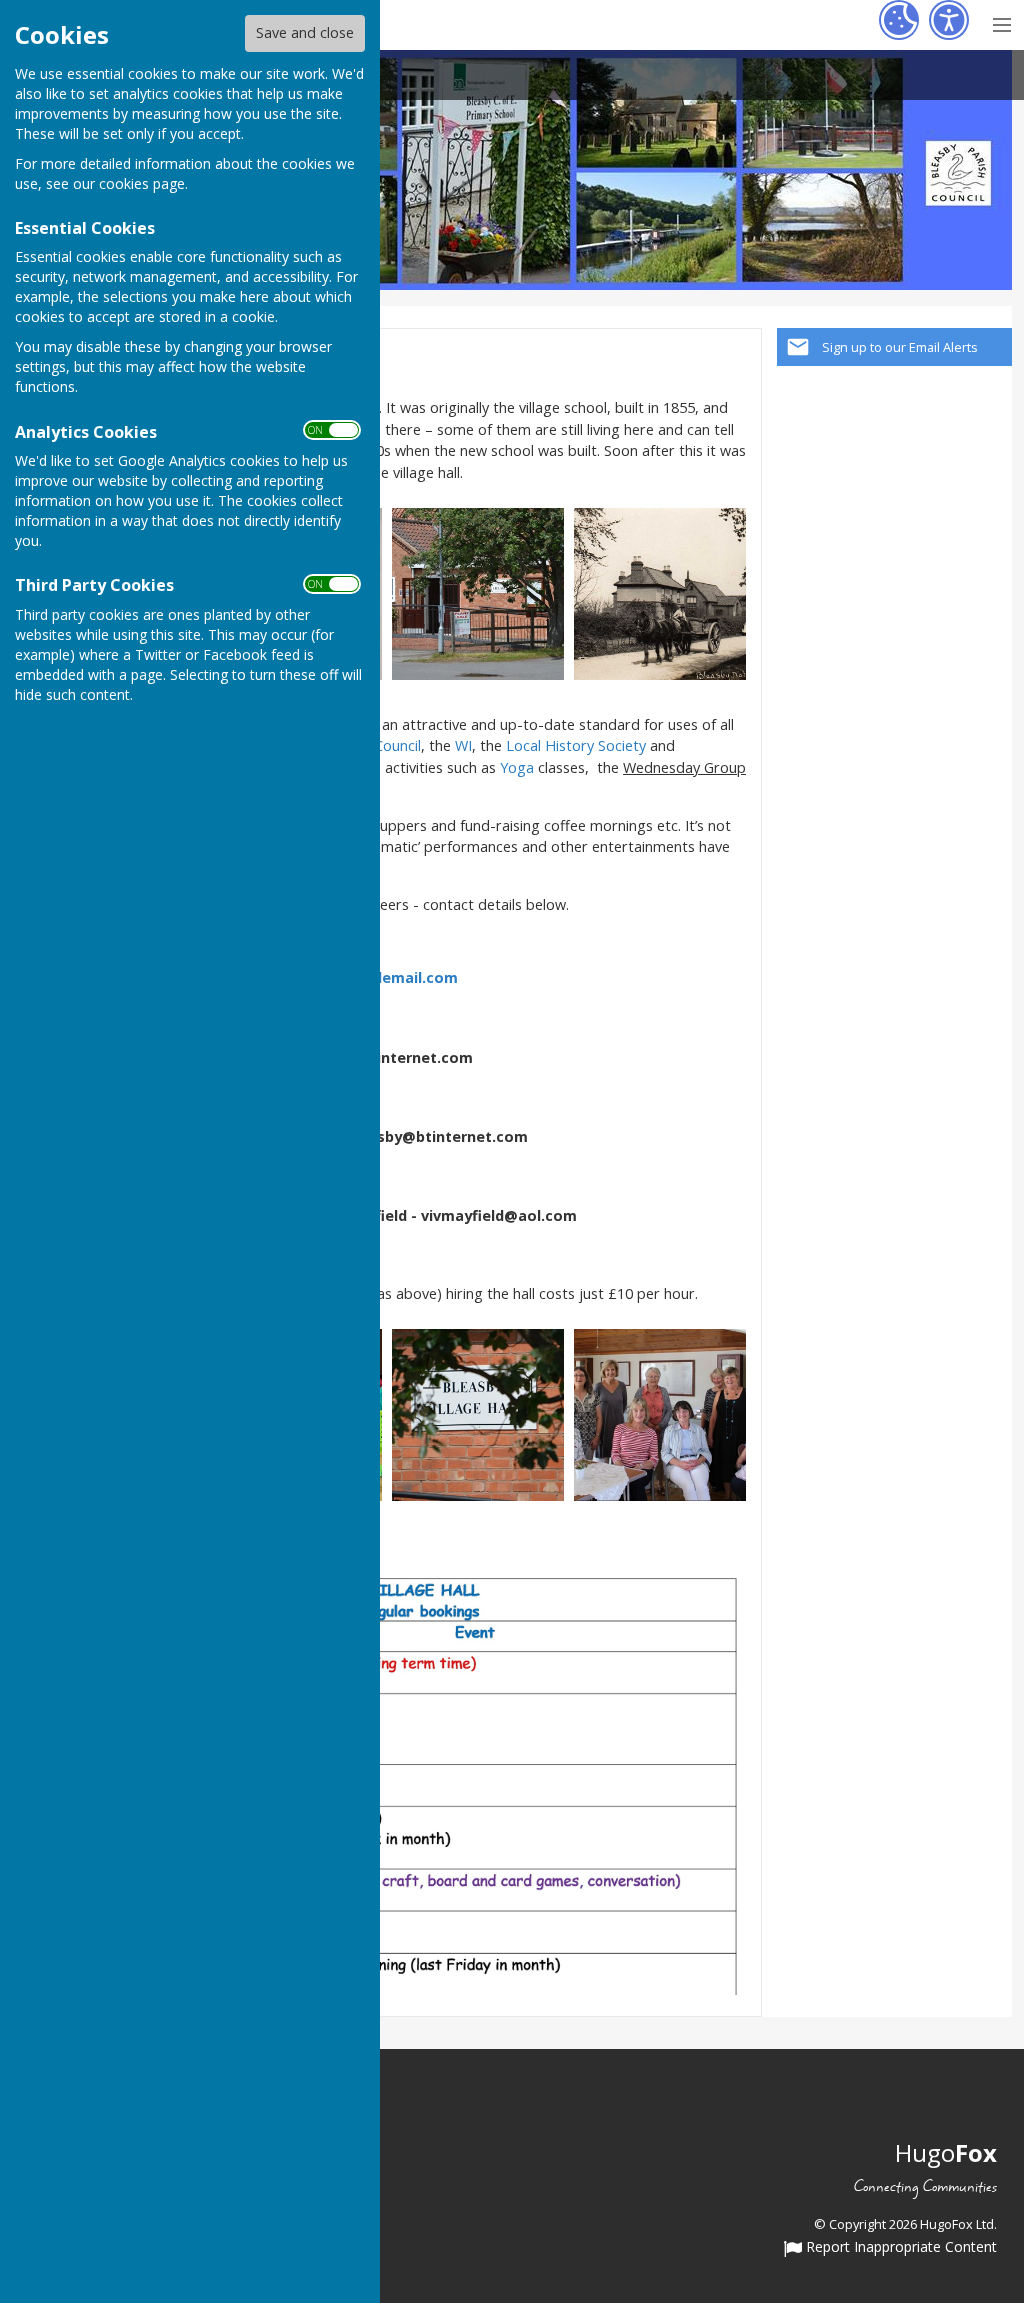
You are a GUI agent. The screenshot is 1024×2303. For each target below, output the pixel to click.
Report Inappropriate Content (899, 2248)
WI (463, 745)
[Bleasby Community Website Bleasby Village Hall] (478, 592)
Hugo (946, 2152)
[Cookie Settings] (899, 20)
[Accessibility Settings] (949, 20)
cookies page (142, 183)
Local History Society (576, 745)
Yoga (517, 767)
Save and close (305, 32)
